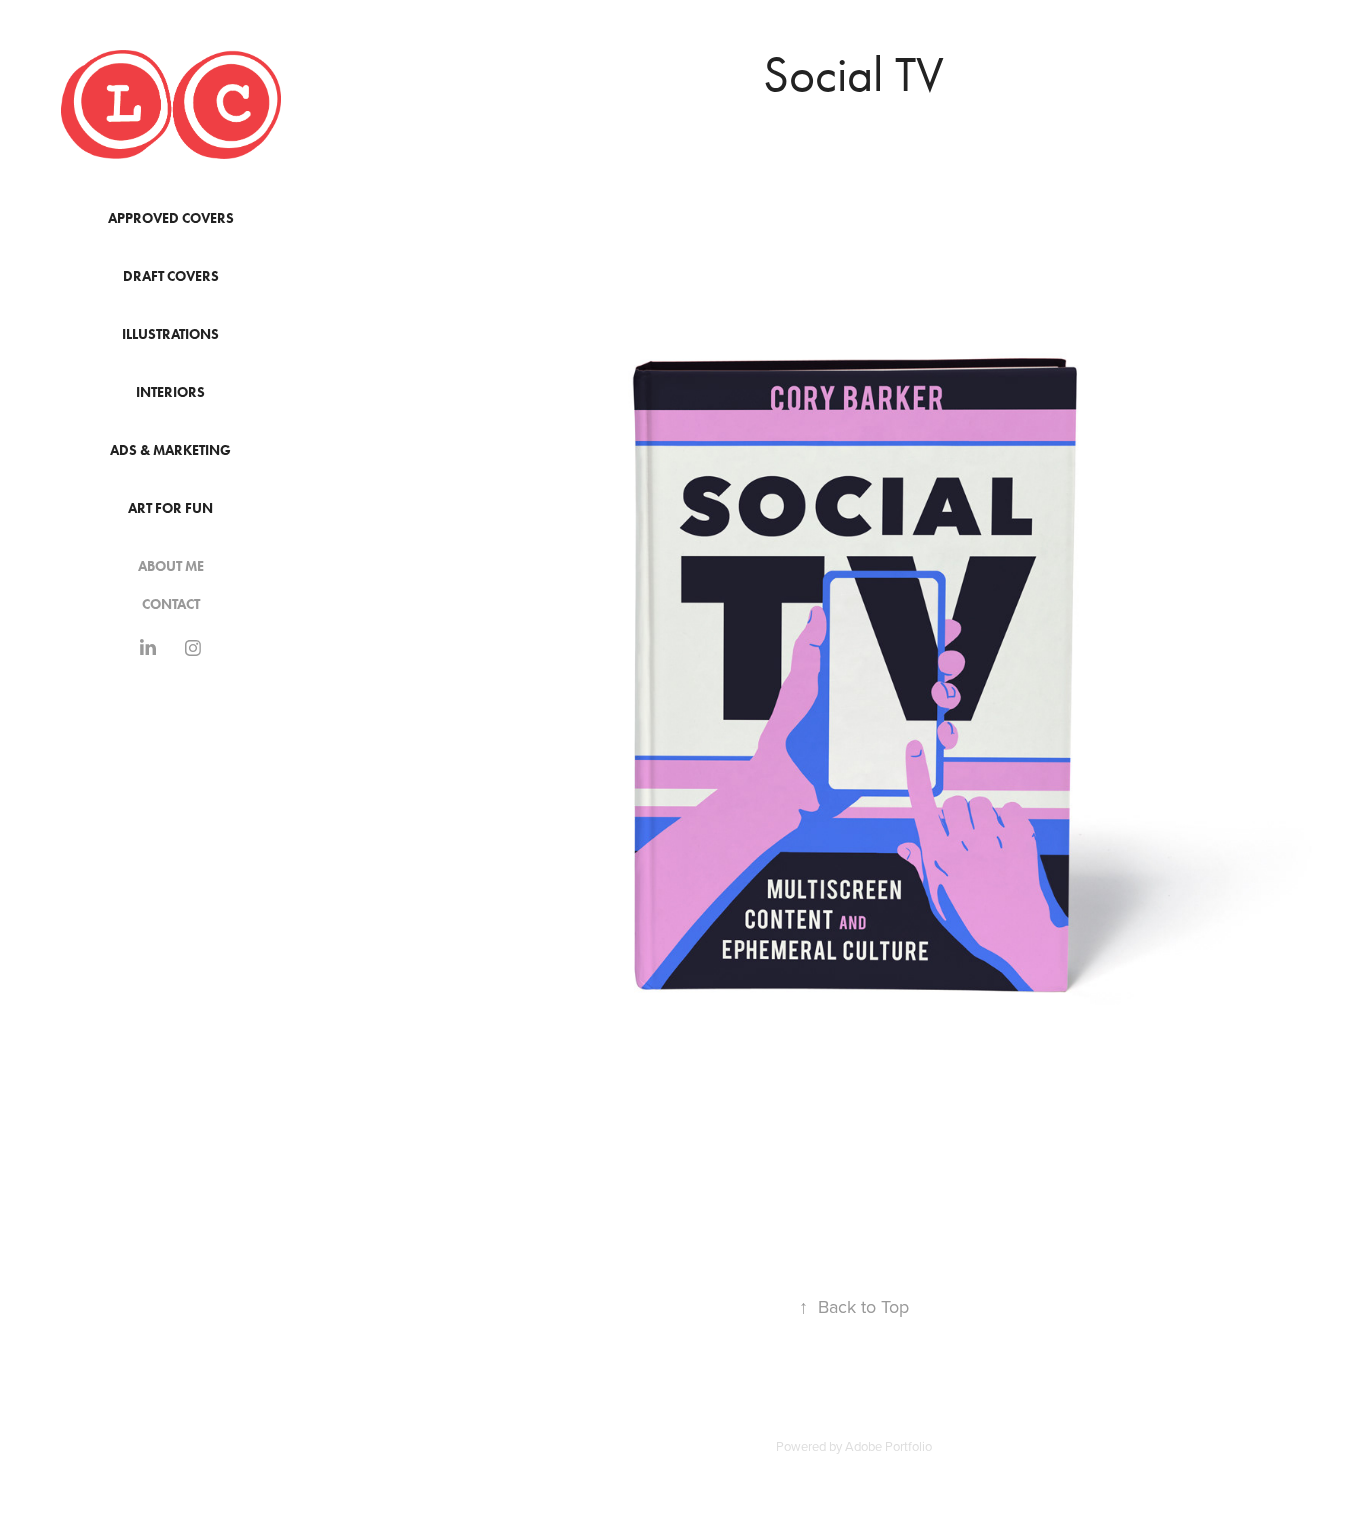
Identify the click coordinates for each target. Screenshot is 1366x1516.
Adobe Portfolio (888, 1446)
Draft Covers (171, 276)
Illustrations (170, 334)
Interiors (170, 392)
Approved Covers (171, 218)
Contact (171, 604)
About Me (171, 566)
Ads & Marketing (170, 450)
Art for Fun (170, 508)
